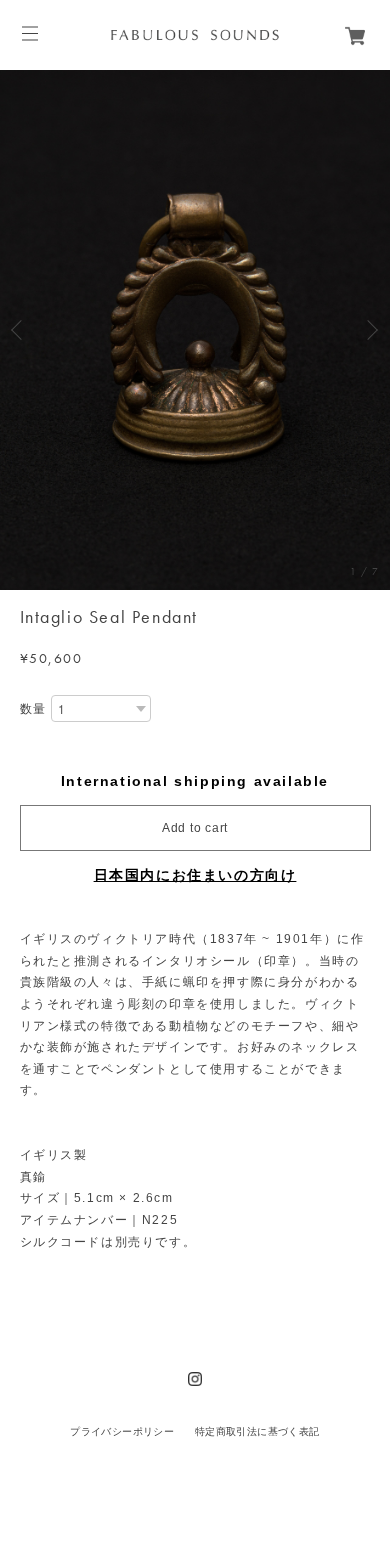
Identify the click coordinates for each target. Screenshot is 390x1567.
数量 (33, 709)
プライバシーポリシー (122, 1431)
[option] (195, 330)
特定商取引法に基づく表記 (257, 1431)
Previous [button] (20, 330)
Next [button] (370, 330)
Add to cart (195, 828)
